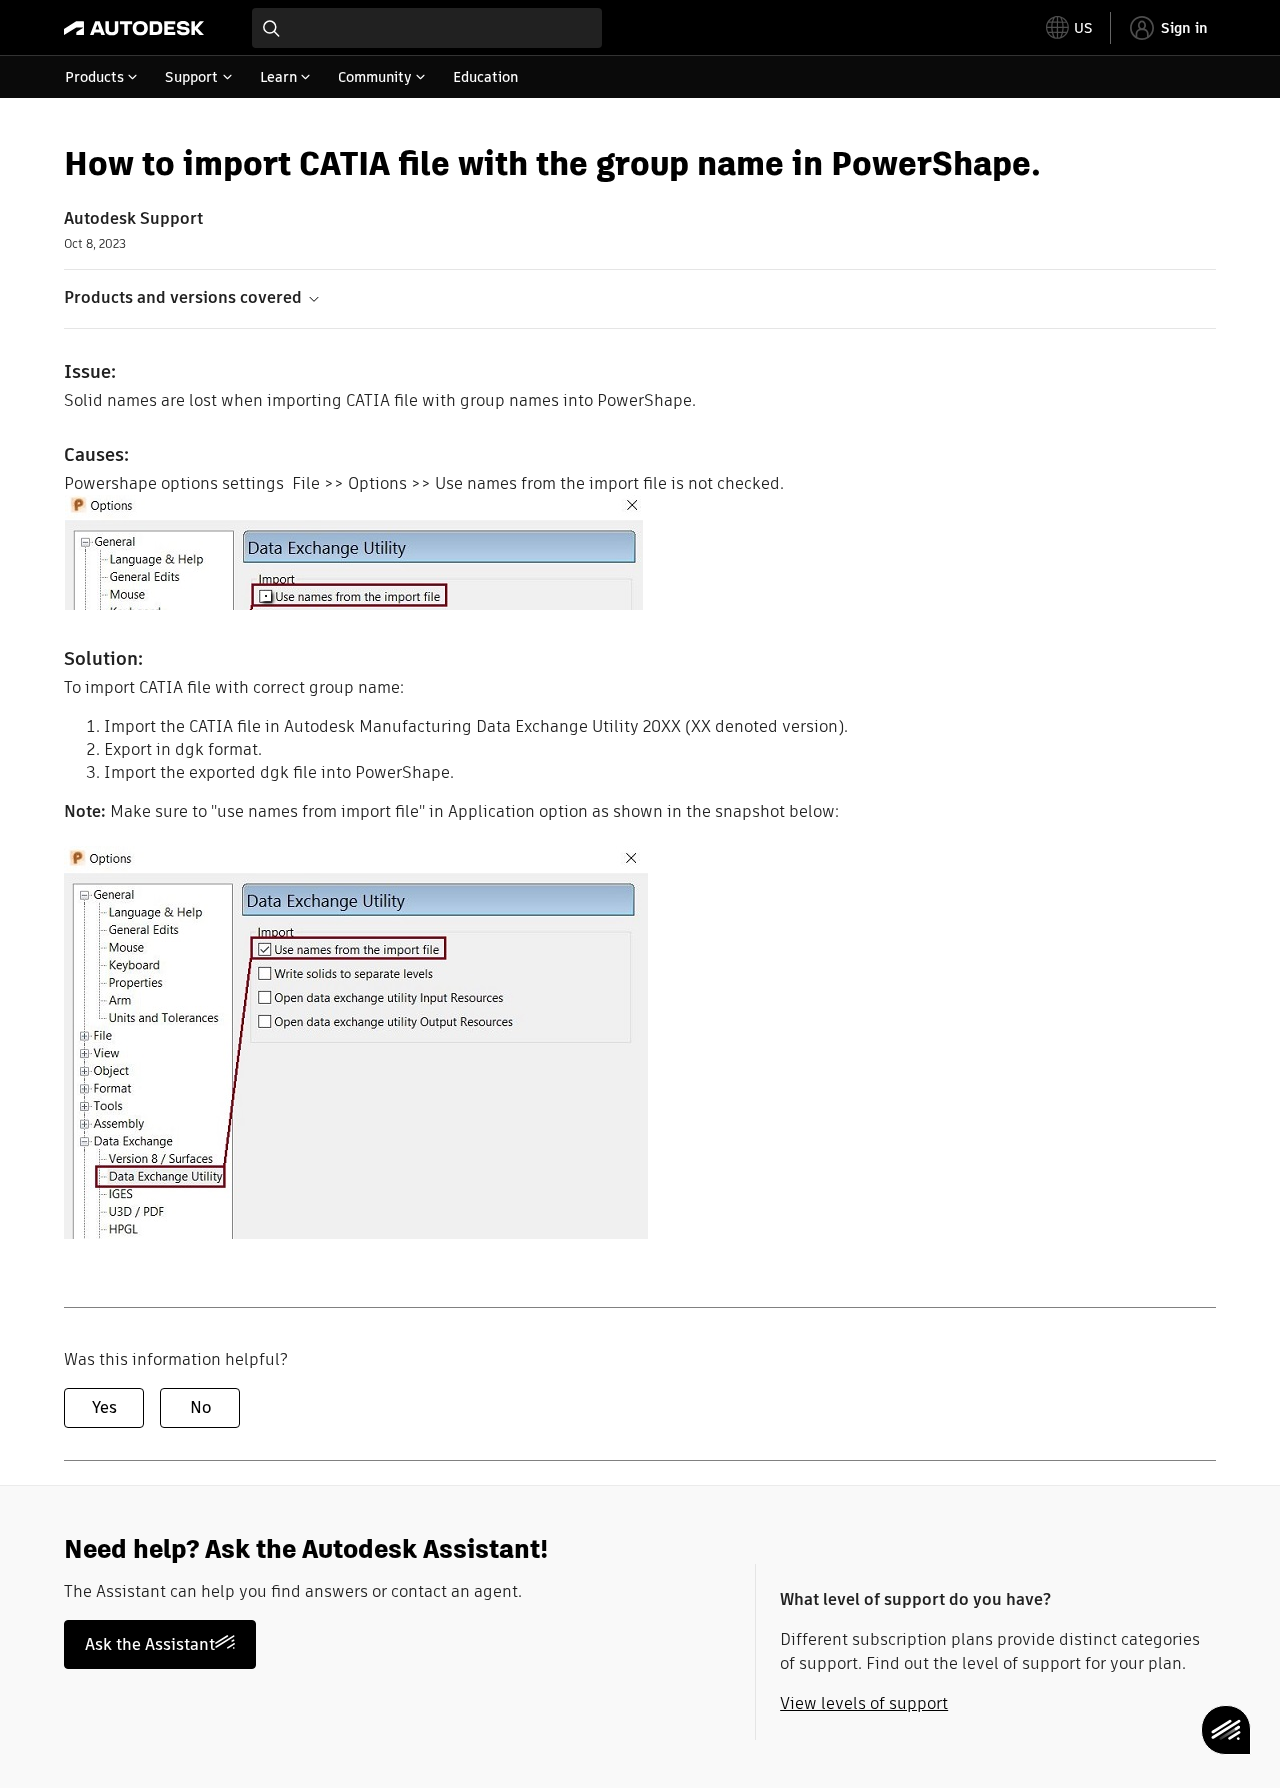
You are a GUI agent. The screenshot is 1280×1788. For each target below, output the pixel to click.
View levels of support (864, 1703)
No (200, 1407)
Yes (104, 1407)
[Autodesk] (134, 28)
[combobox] (427, 28)
